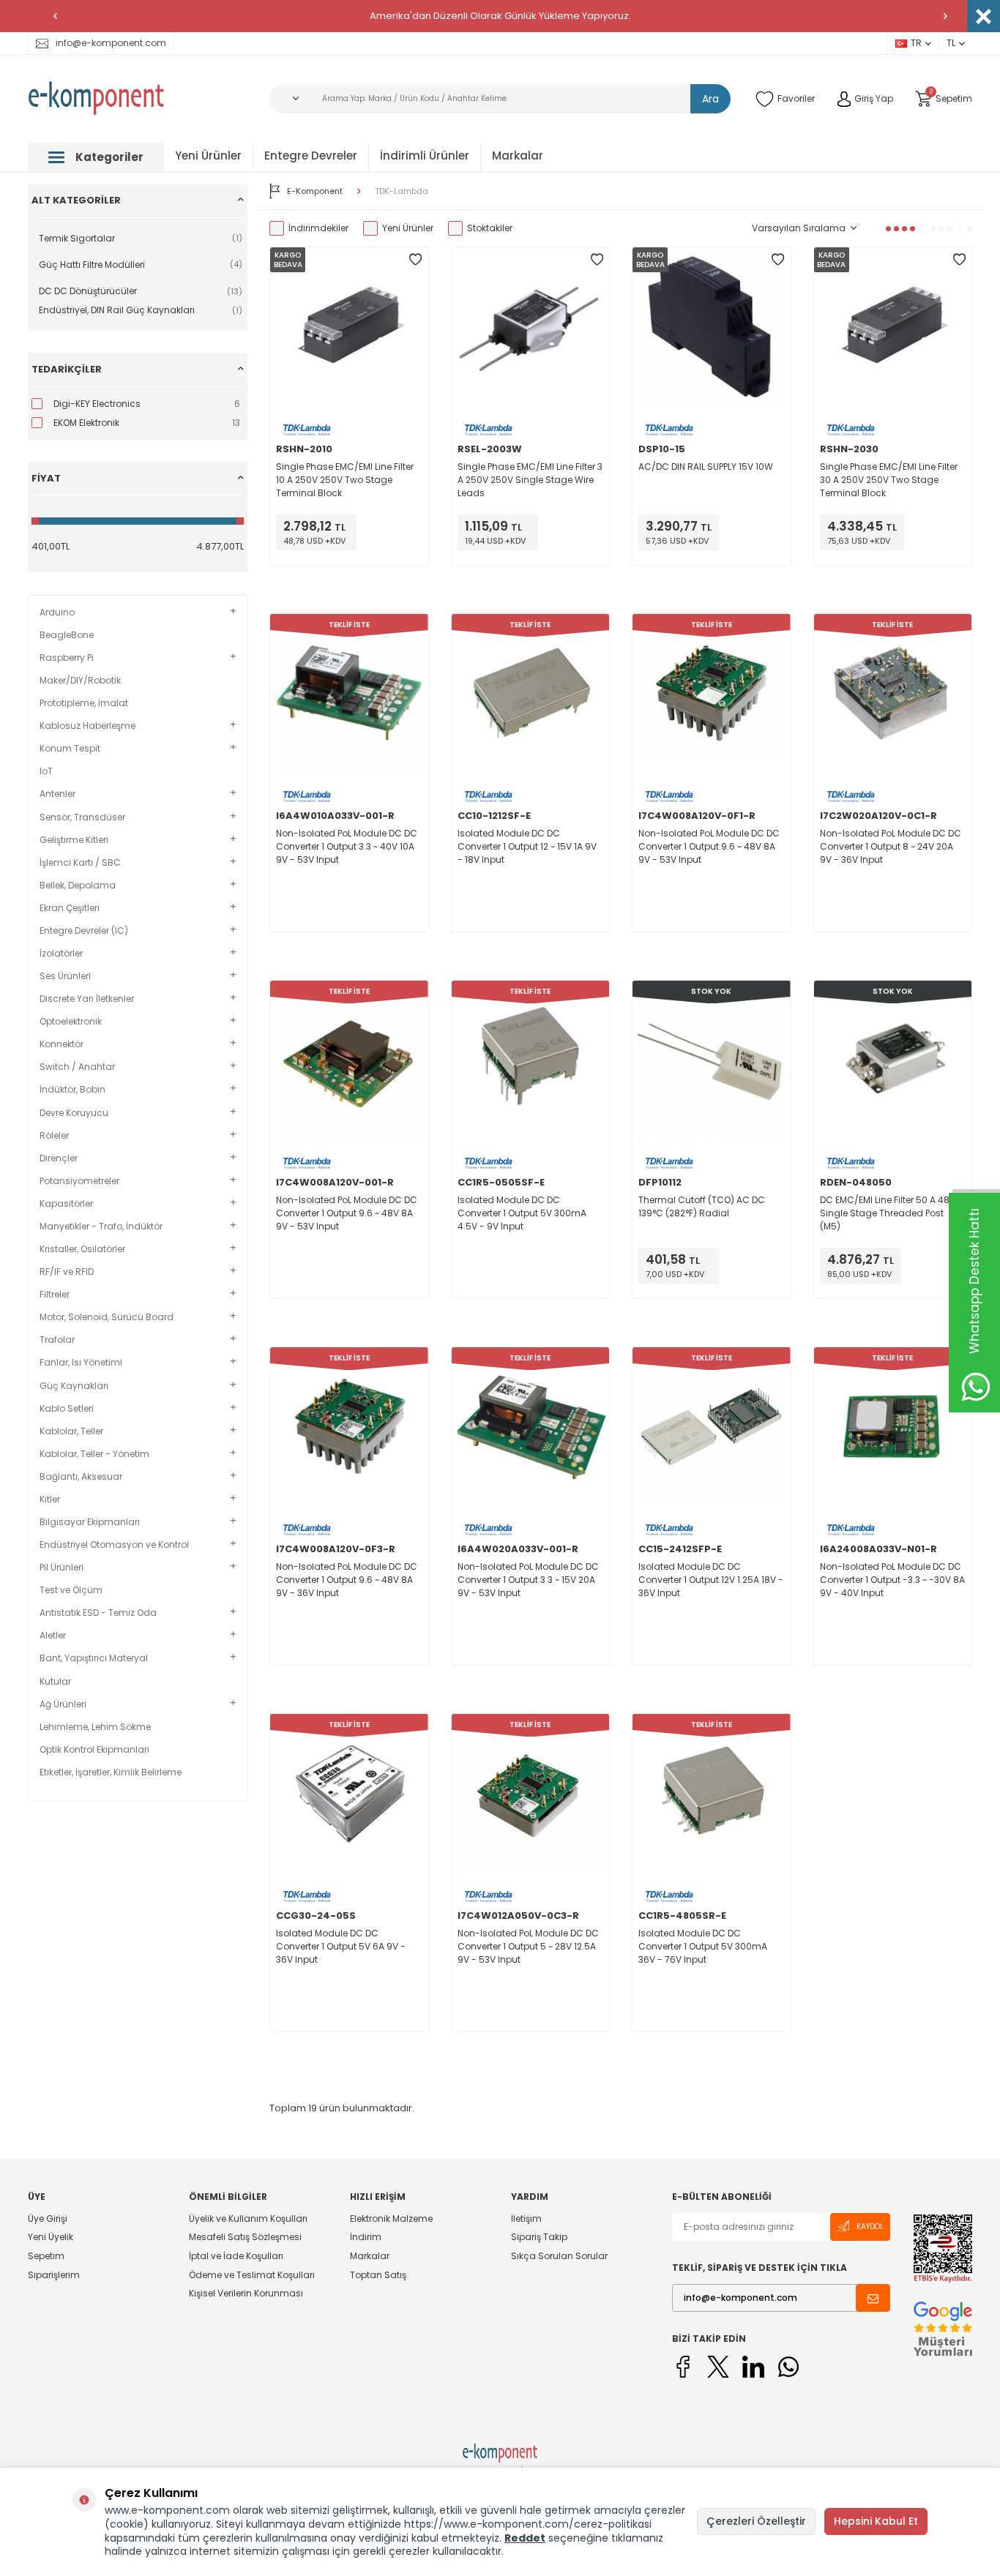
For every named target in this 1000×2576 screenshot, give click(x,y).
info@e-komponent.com (111, 43)
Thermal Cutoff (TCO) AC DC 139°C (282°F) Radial (702, 1206)
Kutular (55, 1682)
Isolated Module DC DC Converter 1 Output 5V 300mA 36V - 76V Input (703, 1946)
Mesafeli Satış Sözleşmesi (245, 2237)
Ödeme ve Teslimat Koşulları (252, 2275)
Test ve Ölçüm (71, 1590)
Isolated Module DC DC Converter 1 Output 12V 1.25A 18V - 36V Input (711, 1580)
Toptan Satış (378, 2275)
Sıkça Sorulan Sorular (559, 2256)
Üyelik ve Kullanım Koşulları (248, 2219)
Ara (710, 99)
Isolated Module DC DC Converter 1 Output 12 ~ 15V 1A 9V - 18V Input (527, 846)
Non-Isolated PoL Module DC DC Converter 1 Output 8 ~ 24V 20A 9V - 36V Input (891, 846)
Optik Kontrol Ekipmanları (94, 1750)
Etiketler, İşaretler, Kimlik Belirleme (111, 1772)
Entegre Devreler (311, 156)
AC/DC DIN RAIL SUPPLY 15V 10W (706, 467)
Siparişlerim (54, 2275)
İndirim (366, 2237)
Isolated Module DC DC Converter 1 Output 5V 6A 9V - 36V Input (341, 1946)
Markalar (518, 156)
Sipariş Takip (539, 2237)
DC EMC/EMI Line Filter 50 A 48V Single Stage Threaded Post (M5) (888, 1213)
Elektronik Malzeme (391, 2219)
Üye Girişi (48, 2219)
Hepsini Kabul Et (876, 2521)
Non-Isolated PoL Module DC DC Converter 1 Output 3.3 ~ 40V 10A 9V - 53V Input (347, 846)
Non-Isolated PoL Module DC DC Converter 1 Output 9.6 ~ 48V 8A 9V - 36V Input (347, 1580)
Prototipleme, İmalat (84, 703)
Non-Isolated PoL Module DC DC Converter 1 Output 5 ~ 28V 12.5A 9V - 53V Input (528, 1946)
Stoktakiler (490, 228)
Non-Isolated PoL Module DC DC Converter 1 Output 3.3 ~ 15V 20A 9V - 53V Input (528, 1580)
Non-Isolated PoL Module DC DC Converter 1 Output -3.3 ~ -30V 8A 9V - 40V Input (892, 1580)
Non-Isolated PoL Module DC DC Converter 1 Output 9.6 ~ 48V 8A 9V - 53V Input (709, 846)
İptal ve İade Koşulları (236, 2256)
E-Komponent (315, 191)
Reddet (525, 2538)
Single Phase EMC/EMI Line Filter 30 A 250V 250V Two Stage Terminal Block (889, 480)
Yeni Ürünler (208, 156)
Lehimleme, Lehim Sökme (95, 1727)
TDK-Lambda (402, 191)
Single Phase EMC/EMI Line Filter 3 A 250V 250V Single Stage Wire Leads (530, 480)
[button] (55, 16)
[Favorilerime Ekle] (416, 260)
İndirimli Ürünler (425, 156)
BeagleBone (67, 635)
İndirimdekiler (318, 228)
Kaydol (870, 2227)
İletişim (526, 2219)
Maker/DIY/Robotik (80, 681)
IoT (46, 771)
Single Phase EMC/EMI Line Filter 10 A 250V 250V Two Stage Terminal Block (345, 480)
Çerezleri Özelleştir (756, 2521)
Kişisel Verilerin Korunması (246, 2293)
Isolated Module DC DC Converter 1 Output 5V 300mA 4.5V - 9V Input (522, 1213)
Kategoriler (109, 157)
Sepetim (46, 2256)
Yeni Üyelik (51, 2237)
